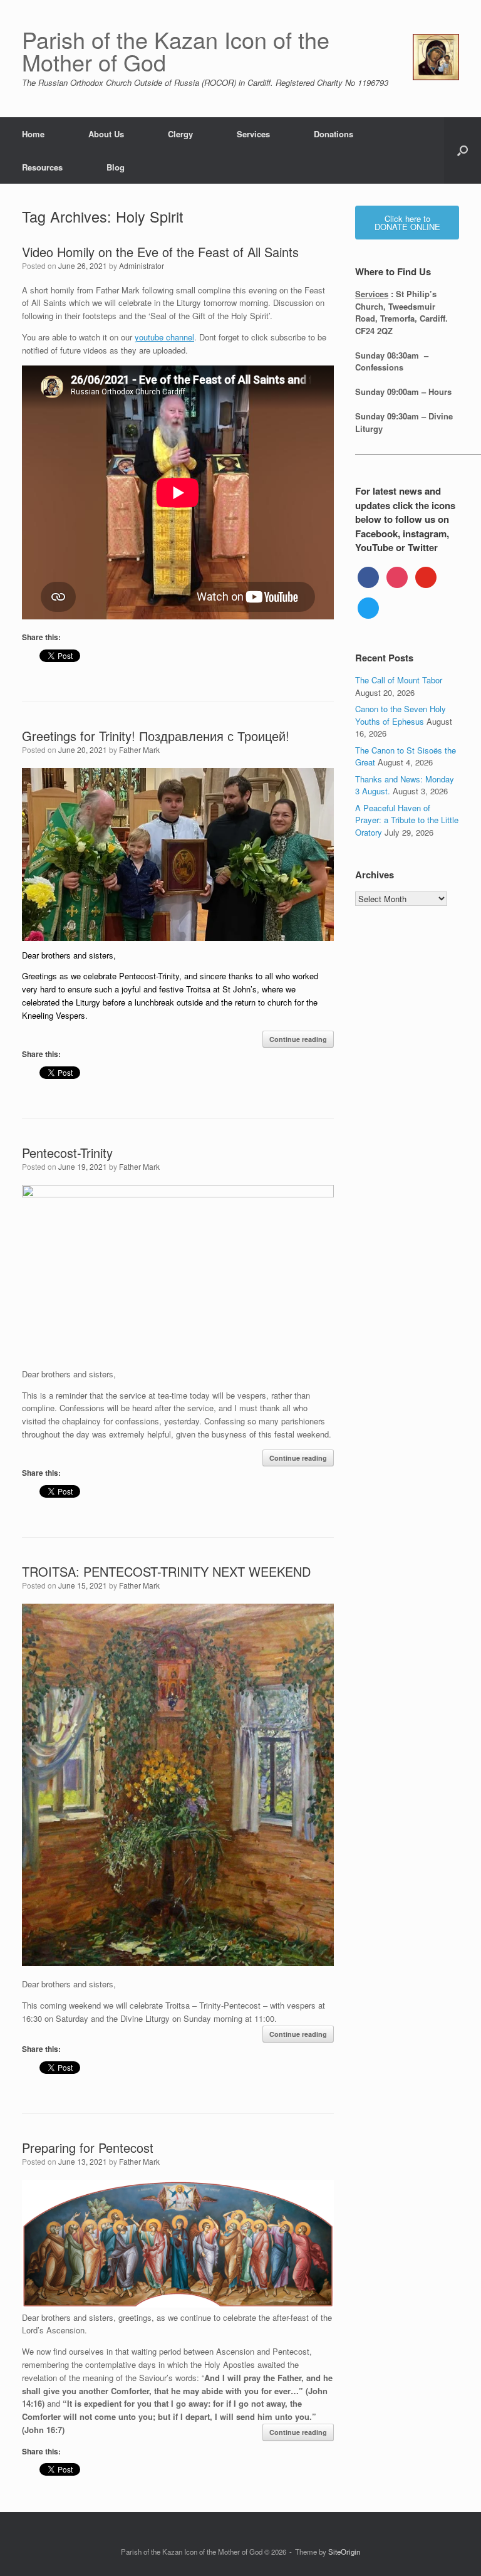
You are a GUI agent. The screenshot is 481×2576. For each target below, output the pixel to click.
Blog (116, 167)
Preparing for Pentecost (88, 2148)
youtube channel (164, 337)
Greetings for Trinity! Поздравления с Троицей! (156, 736)
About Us (106, 134)
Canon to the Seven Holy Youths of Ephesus (401, 715)
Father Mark (139, 749)
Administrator (142, 265)
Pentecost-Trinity (67, 1153)
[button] (463, 150)
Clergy (180, 134)
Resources (42, 167)
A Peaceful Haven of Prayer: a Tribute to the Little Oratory (407, 820)
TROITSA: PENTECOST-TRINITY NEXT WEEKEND (166, 1571)
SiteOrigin (344, 2552)
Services (253, 134)
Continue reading (298, 1039)
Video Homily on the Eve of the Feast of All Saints (160, 252)
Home (33, 134)
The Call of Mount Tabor (399, 680)
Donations (334, 134)
